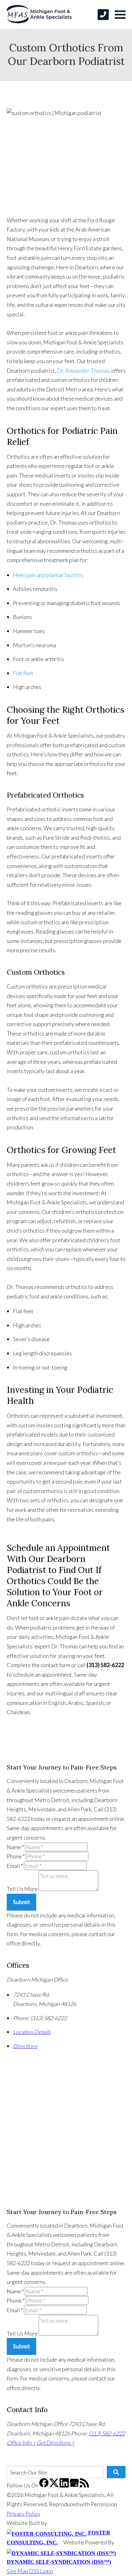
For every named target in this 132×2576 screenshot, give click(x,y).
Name (15, 1847)
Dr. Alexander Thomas (83, 371)
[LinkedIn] (65, 2485)
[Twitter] (54, 2485)
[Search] (116, 2472)
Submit (21, 1902)
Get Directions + (56, 2443)
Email (15, 1866)
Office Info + (21, 2443)
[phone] (103, 15)
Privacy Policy (23, 2514)
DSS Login (41, 2571)
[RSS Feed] (84, 2485)
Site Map (17, 2571)
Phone (16, 1856)
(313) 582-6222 (107, 2433)
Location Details (32, 2032)
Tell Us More (22, 1889)
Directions (25, 2046)
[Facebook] (44, 2485)
